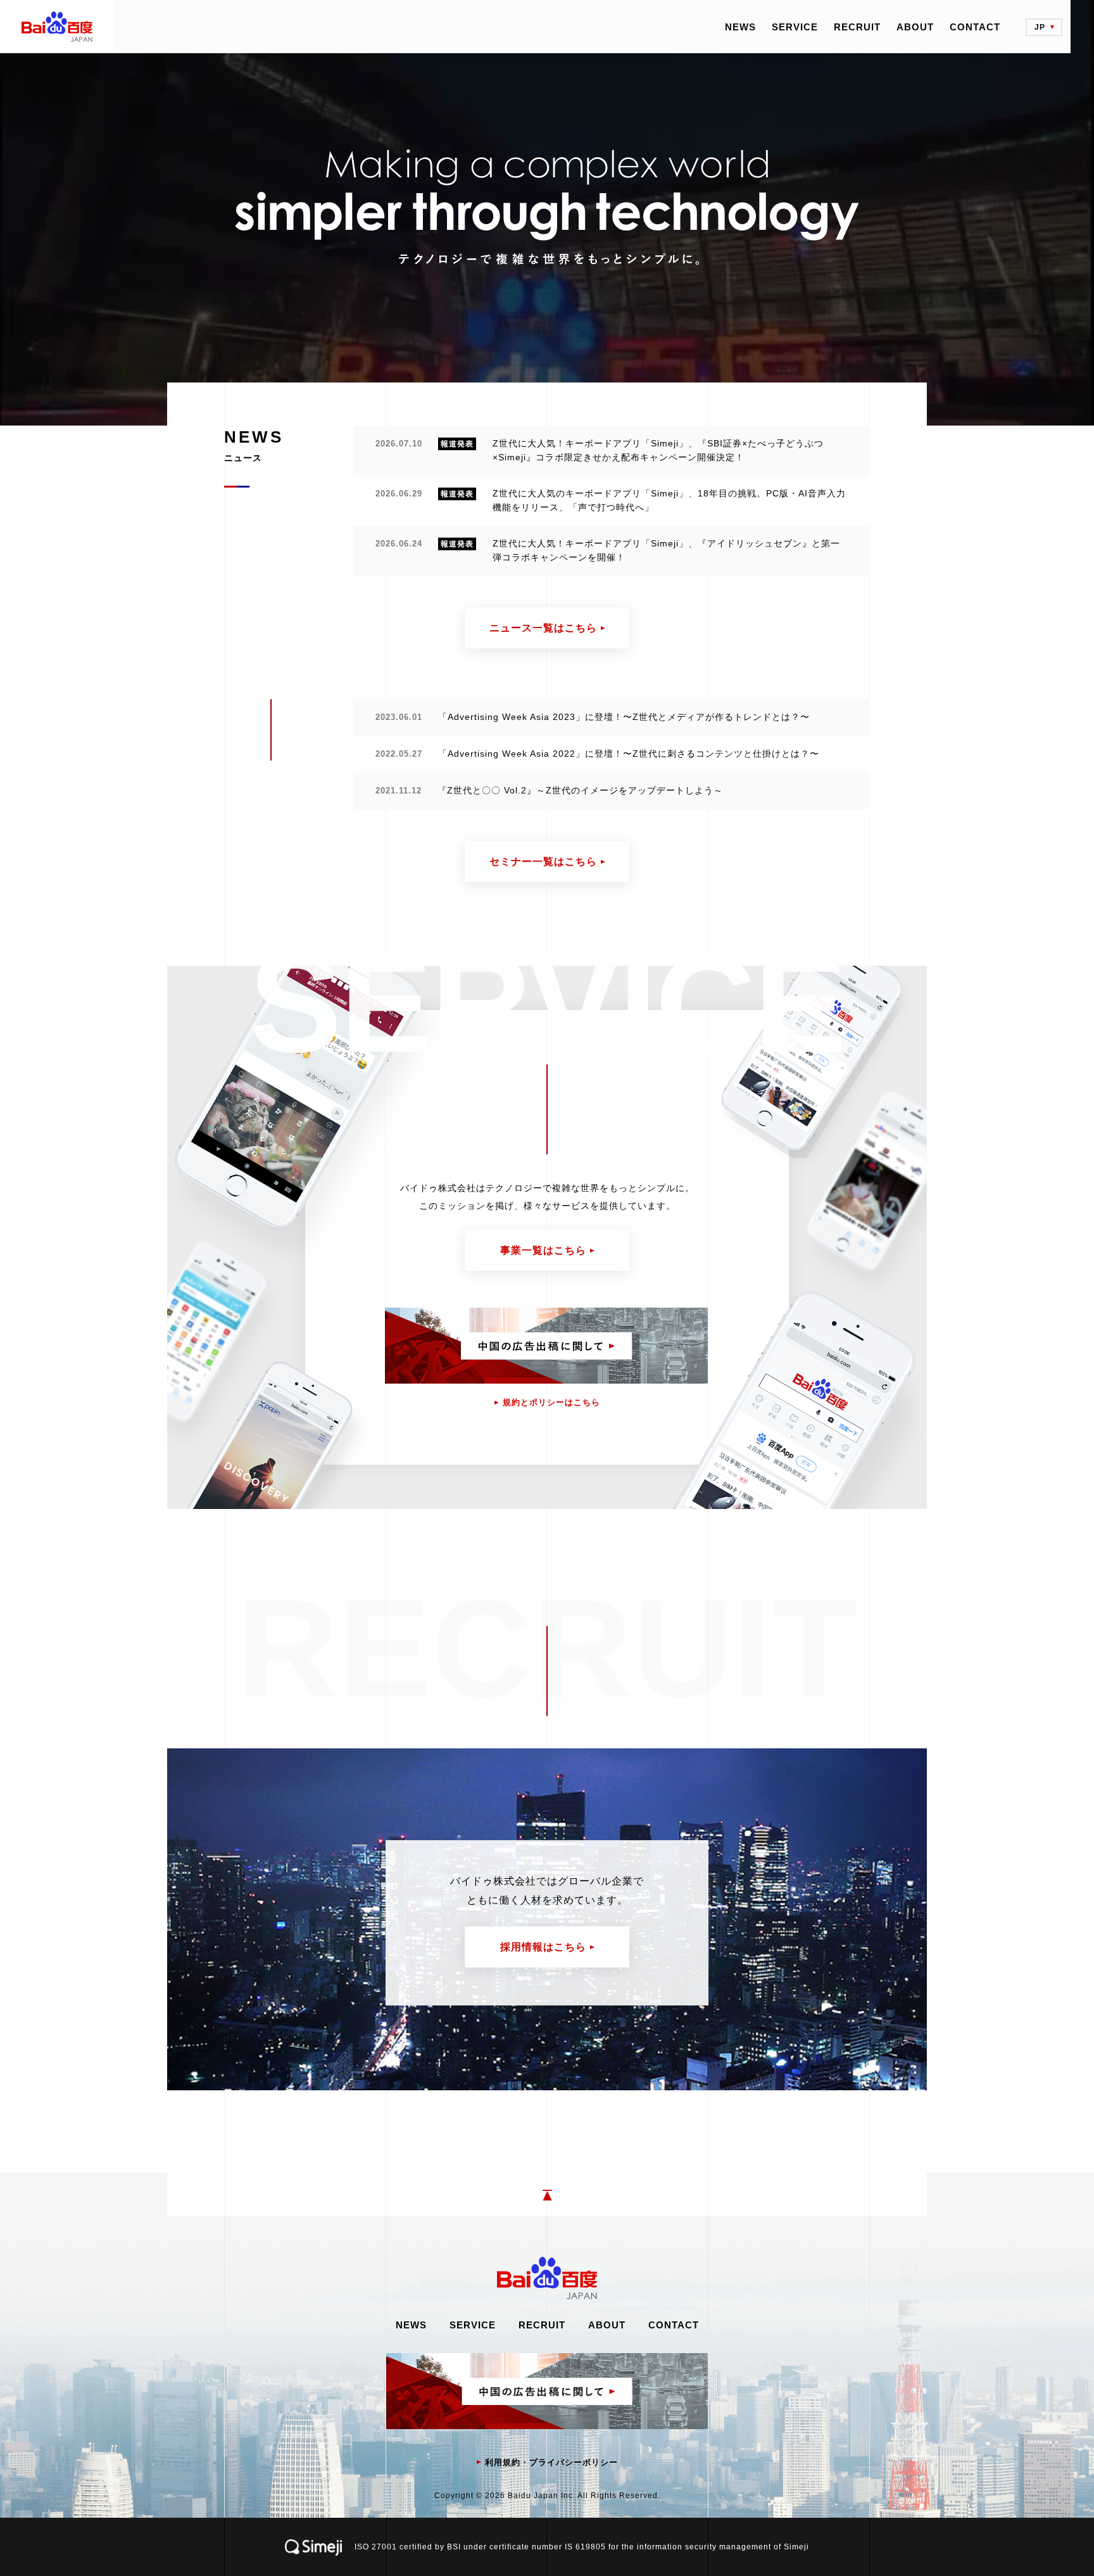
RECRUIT (857, 27)
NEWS (740, 27)
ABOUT (915, 27)
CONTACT (975, 27)
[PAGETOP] (547, 2194)
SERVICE (795, 27)
